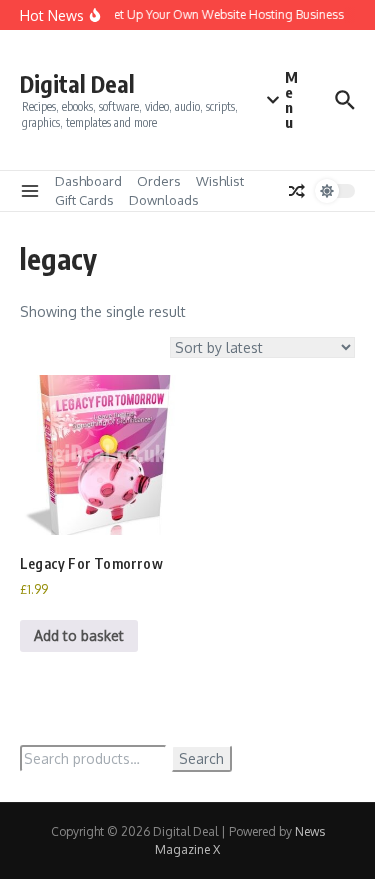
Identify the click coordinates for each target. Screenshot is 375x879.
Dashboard (88, 181)
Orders (159, 181)
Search (201, 758)
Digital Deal (77, 83)
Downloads (164, 200)
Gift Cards (84, 200)
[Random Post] (297, 191)
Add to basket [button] (79, 635)
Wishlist (220, 181)
